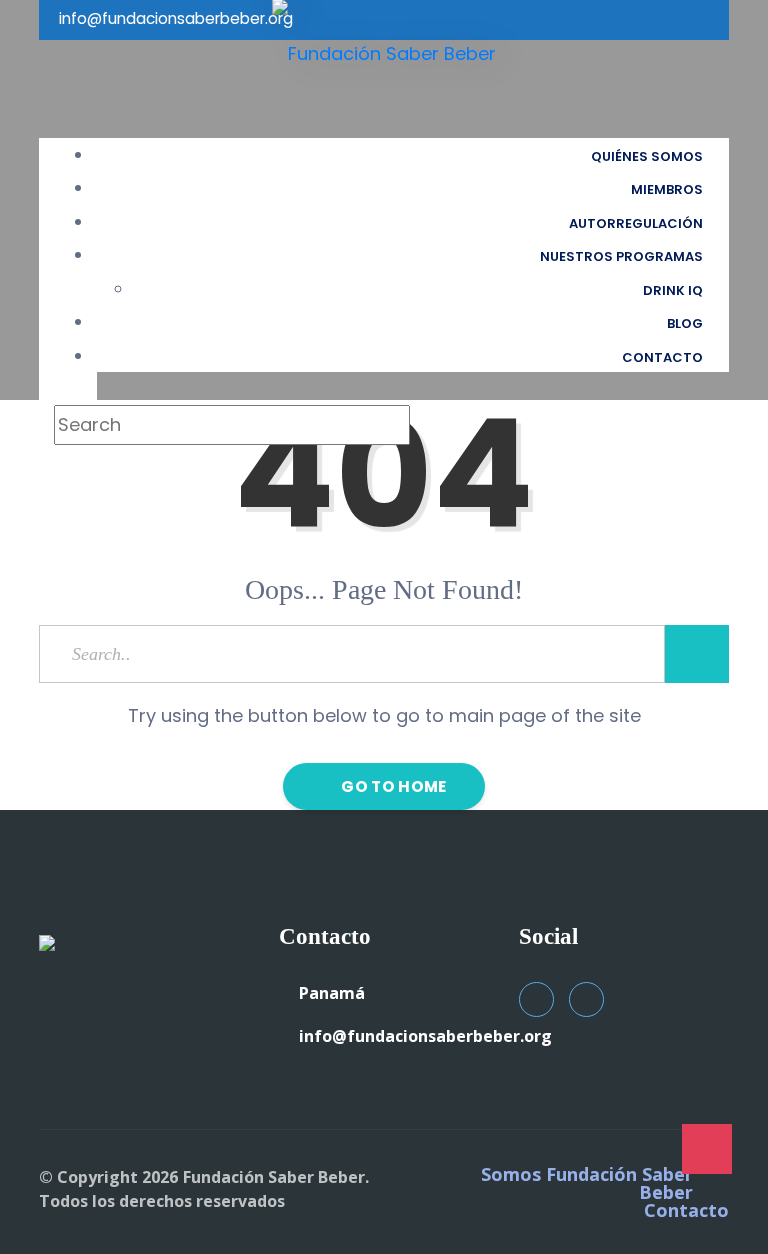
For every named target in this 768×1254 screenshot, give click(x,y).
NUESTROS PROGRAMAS (621, 256)
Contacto (686, 1210)
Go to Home (392, 786)
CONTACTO (662, 357)
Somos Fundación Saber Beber (587, 1183)
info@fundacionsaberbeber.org (425, 1036)
